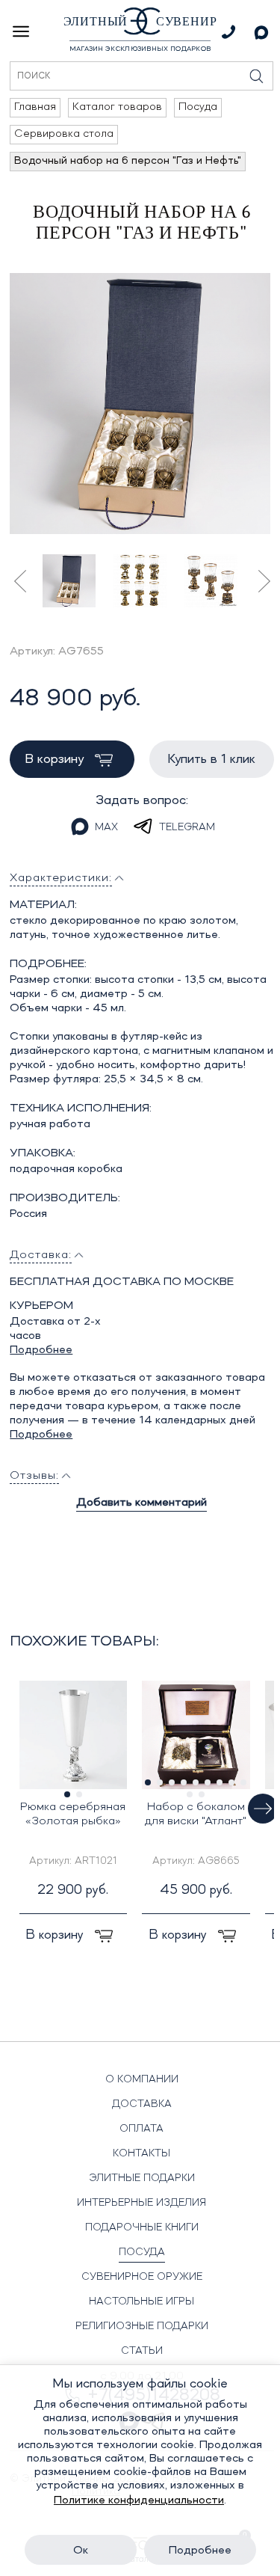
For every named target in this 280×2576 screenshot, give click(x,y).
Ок (81, 2551)
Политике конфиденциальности (139, 2500)
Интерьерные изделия (141, 2203)
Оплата (141, 2129)
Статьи (142, 2351)
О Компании (142, 2079)
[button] (263, 1809)
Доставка (142, 2104)
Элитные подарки (142, 2178)
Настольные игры (141, 2301)
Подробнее (41, 1350)
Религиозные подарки (142, 2326)
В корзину (56, 759)
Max (106, 827)
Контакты (141, 2153)
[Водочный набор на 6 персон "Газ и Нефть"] (140, 404)
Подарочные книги (142, 2227)
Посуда (142, 2252)
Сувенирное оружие (142, 2277)
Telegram (187, 827)
